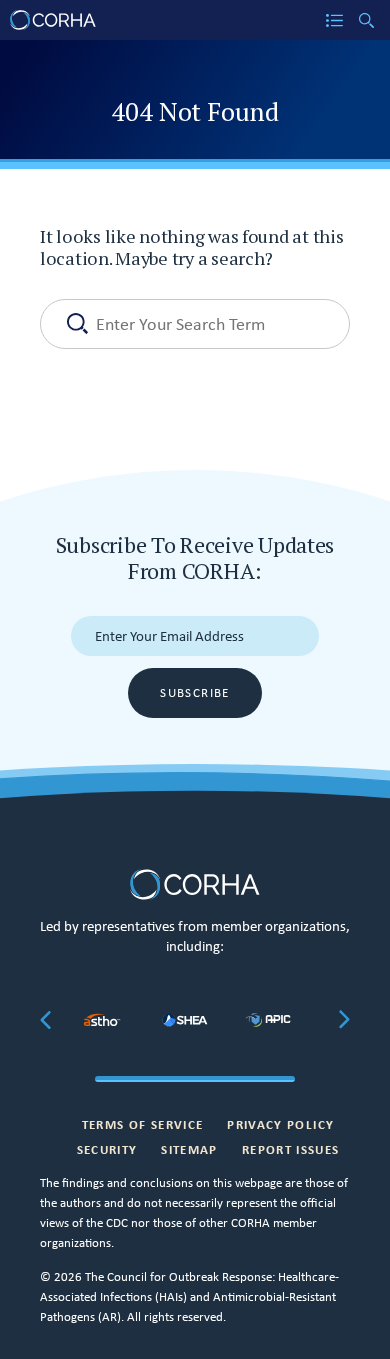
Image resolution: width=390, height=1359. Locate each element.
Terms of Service (143, 1124)
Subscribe (194, 692)
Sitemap (189, 1149)
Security (107, 1149)
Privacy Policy (280, 1124)
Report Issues (291, 1149)
